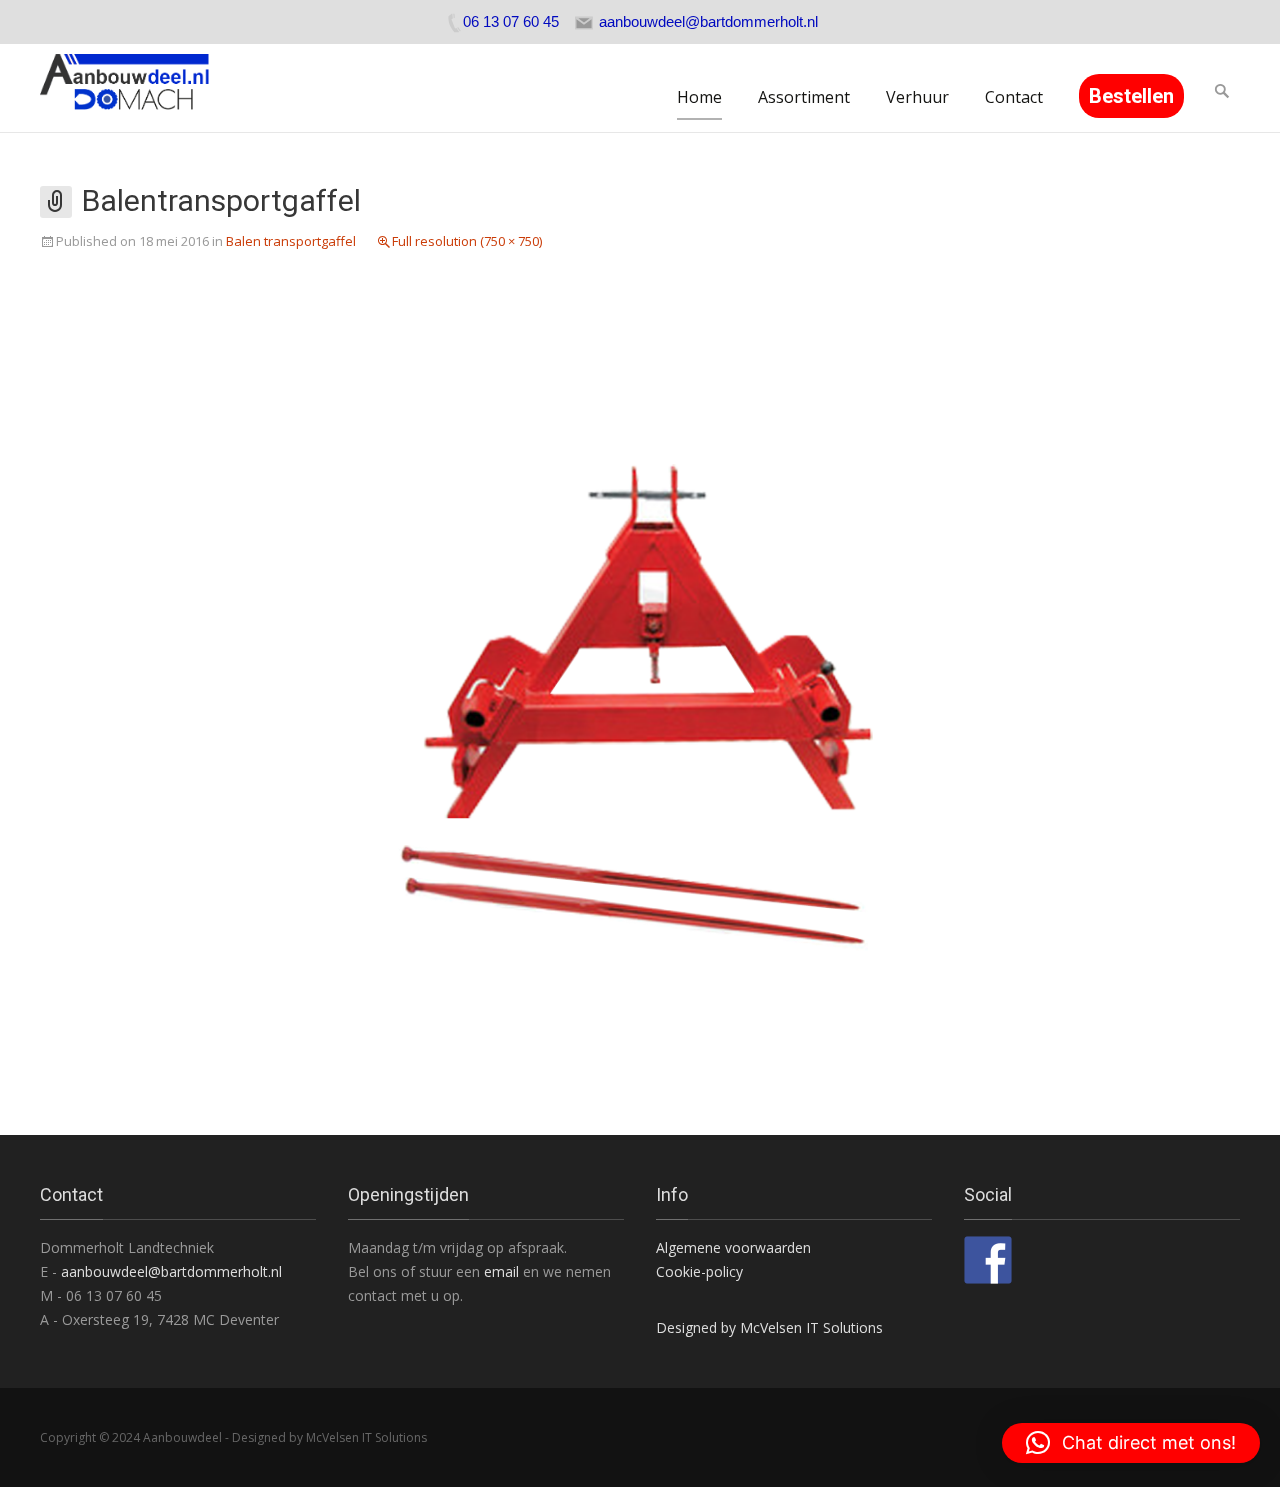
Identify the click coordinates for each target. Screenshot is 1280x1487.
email (503, 1271)
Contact (1014, 97)
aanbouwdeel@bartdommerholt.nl (171, 1271)
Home (699, 97)
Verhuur (917, 97)
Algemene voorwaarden (733, 1247)
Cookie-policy (699, 1271)
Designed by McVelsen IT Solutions (769, 1327)
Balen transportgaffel (291, 241)
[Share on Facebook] (988, 1260)
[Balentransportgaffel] (640, 683)
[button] (1131, 1443)
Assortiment (804, 97)
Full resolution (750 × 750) (467, 241)
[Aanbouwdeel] (136, 88)
